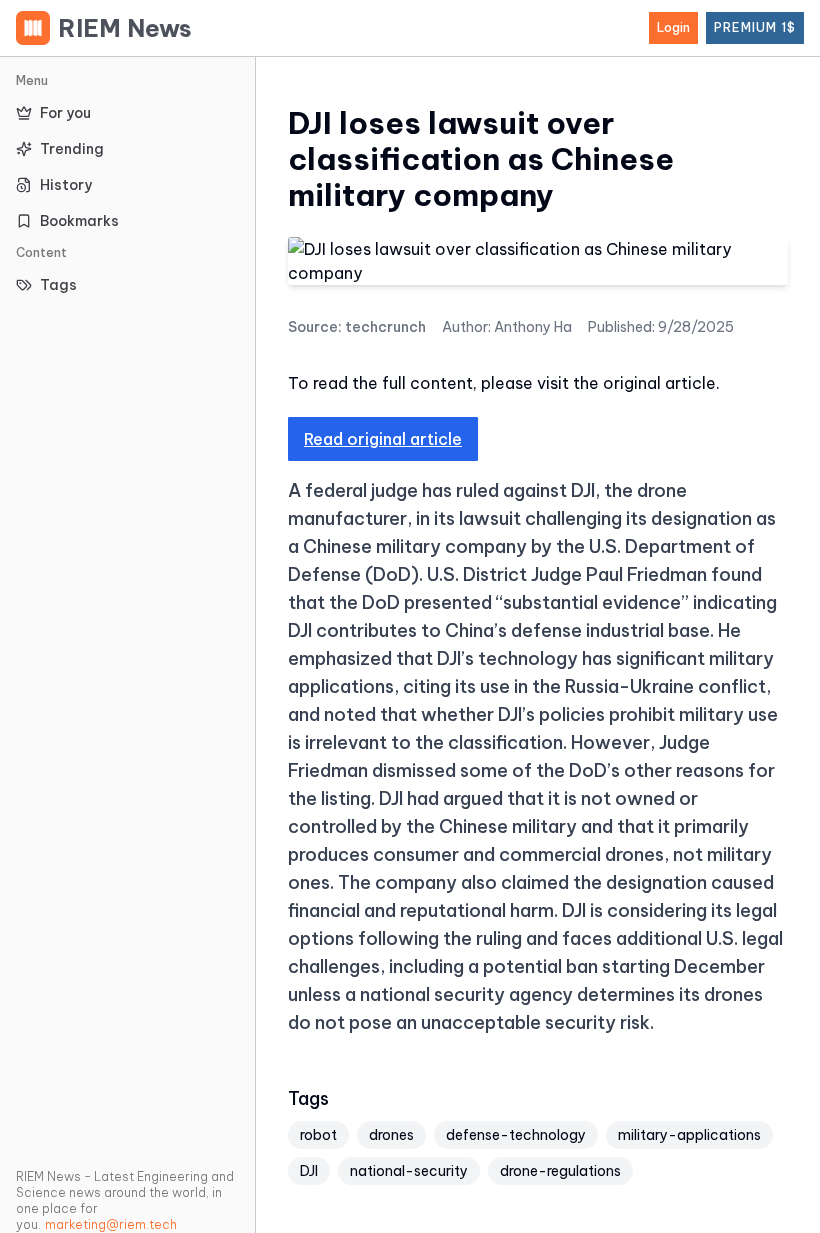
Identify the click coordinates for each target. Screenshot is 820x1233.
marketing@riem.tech (111, 1224)
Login (673, 27)
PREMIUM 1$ (755, 27)
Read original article (383, 439)
